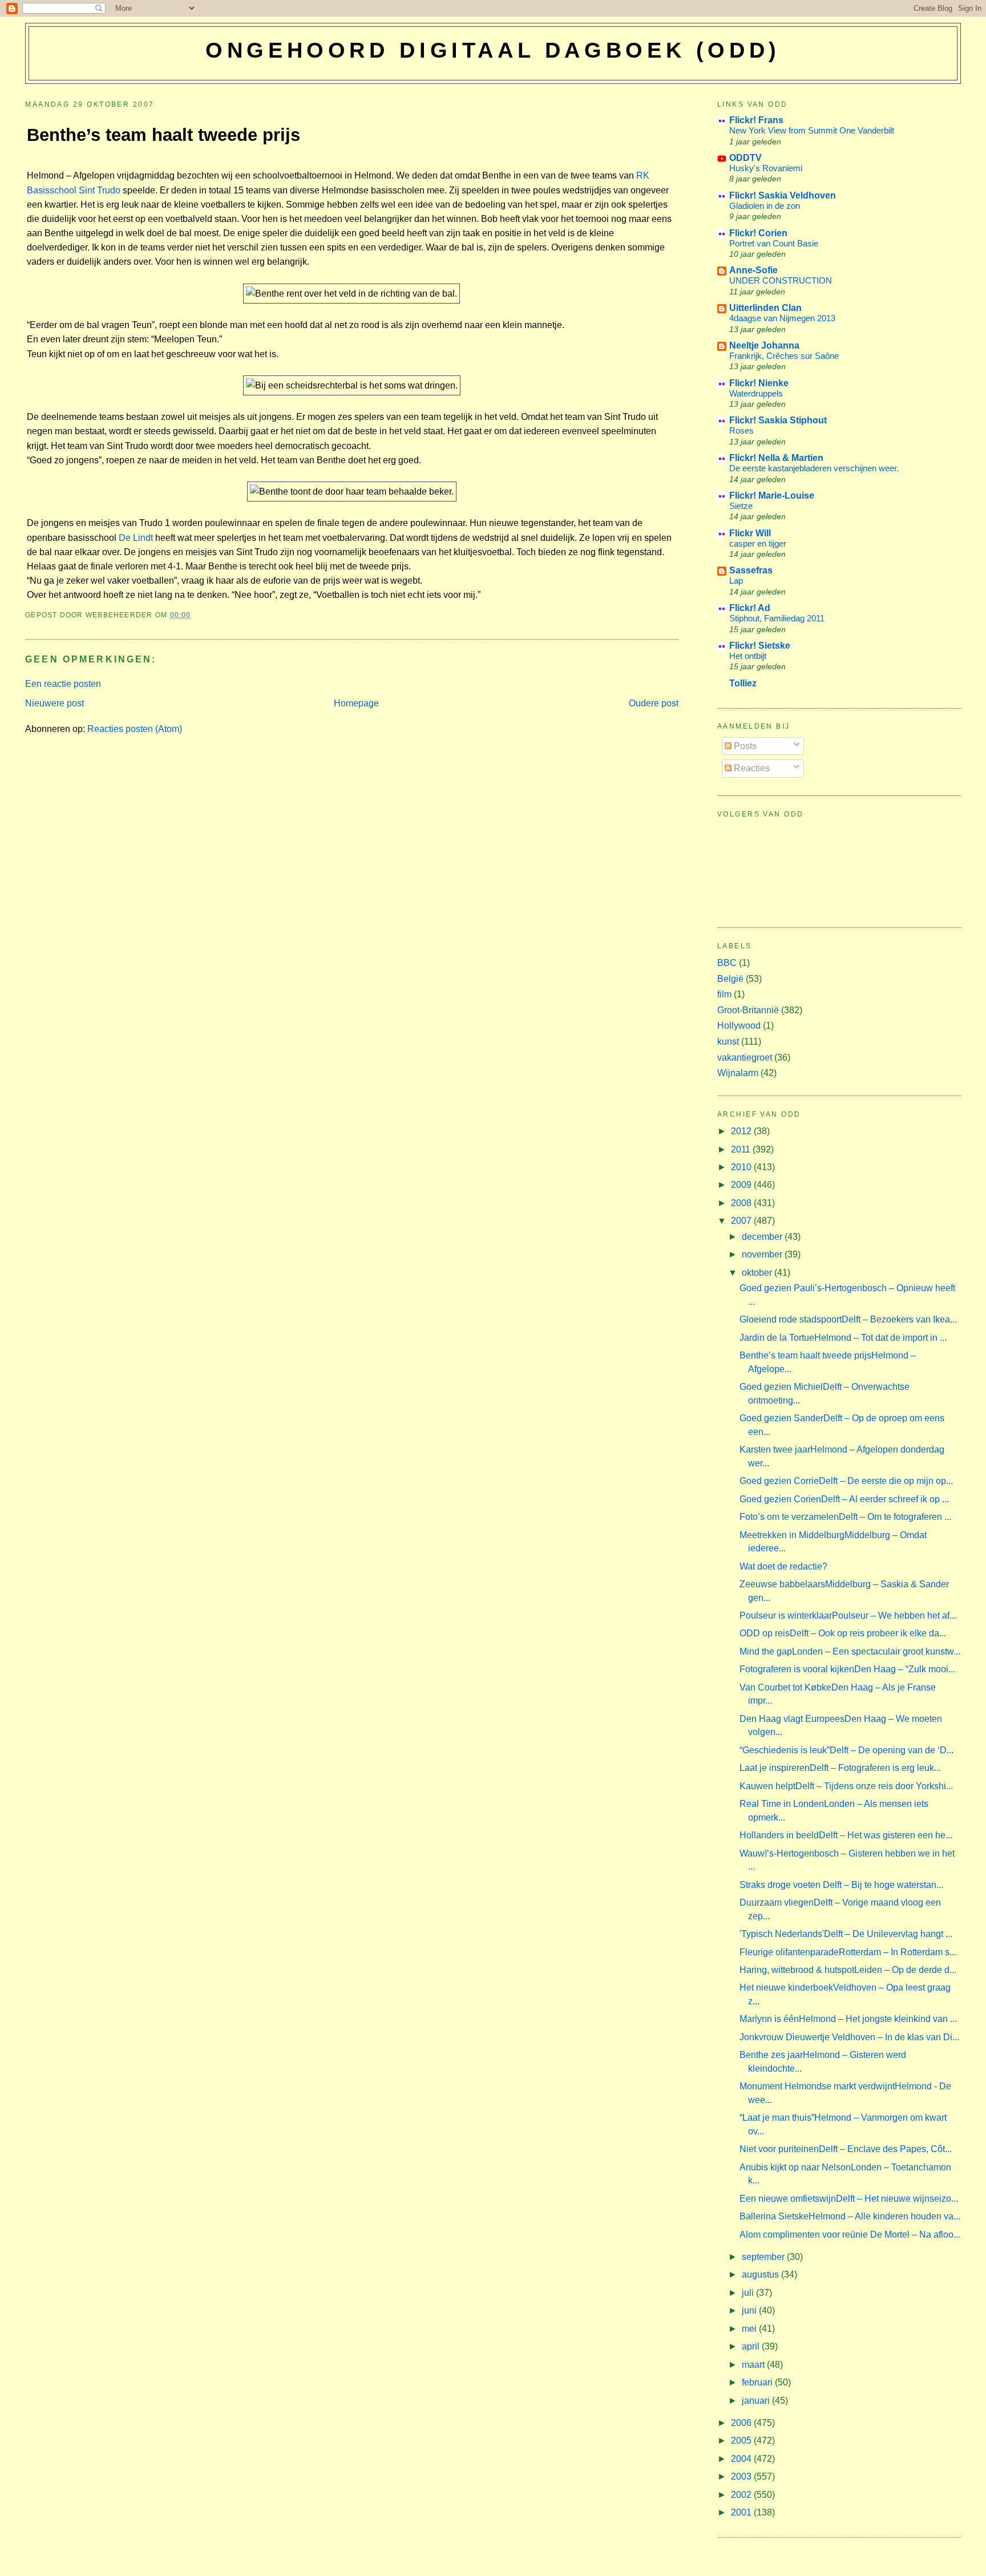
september (764, 2257)
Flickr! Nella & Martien (776, 458)
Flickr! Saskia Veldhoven (783, 195)
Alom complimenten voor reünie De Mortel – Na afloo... (850, 2235)
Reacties (751, 768)
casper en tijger (758, 543)
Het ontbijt (748, 656)
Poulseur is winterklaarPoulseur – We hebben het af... (848, 1615)
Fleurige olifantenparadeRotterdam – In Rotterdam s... (848, 1952)
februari (758, 2382)
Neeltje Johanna (764, 345)
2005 (742, 2440)
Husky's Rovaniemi (766, 168)
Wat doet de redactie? (783, 1566)
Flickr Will (750, 533)
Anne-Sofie (753, 270)
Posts (744, 746)
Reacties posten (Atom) (135, 729)
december (763, 1237)
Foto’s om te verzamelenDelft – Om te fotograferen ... (845, 1517)
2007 (742, 1221)
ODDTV (745, 158)
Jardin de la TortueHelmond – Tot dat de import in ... (843, 1338)
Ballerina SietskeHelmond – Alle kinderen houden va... (850, 2216)
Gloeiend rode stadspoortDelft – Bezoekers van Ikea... (848, 1319)
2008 (742, 1203)
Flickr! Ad (750, 608)
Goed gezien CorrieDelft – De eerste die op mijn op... (846, 1481)
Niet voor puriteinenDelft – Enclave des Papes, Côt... (846, 2149)
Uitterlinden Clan (765, 308)
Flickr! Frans (756, 120)
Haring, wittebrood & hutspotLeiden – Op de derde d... (848, 1970)
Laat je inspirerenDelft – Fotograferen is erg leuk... (840, 1768)
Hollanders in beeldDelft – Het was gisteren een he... (846, 1835)
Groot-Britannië (748, 1010)
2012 (742, 1131)
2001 (742, 2512)
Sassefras (751, 570)
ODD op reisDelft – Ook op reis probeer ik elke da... (843, 1633)
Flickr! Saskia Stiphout (778, 420)
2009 (742, 1185)
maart (754, 2365)
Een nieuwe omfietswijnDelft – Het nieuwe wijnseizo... (849, 2199)
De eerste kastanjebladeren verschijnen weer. (814, 468)
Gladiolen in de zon (765, 206)
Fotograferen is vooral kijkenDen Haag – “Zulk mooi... (847, 1669)
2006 (742, 2423)
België (730, 979)
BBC (727, 963)
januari (757, 2401)
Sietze (741, 506)
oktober (758, 1273)
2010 (742, 1167)
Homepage (356, 703)
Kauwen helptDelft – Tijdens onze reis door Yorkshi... (846, 1786)
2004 (742, 2459)
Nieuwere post (54, 703)
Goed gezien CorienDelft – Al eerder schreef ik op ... (844, 1499)
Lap (736, 581)
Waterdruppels (756, 393)
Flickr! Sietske (760, 646)
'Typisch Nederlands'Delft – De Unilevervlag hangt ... (846, 1934)
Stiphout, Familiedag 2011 (777, 618)
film (724, 994)
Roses (741, 430)
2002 (742, 2495)
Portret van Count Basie (774, 243)
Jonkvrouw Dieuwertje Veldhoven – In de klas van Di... (849, 2037)
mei (750, 2329)
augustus (761, 2274)
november (763, 1254)
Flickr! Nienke (759, 383)
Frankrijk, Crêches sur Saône (784, 356)
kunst (728, 1042)
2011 (742, 1149)
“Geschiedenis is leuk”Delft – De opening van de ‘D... (846, 1750)
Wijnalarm (738, 1073)
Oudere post (654, 703)
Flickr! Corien (758, 233)
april (752, 2346)
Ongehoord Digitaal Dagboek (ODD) (493, 50)
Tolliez (743, 683)
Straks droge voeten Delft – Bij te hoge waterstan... (841, 1885)
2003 (742, 2476)
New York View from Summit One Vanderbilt (812, 130)
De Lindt (136, 538)
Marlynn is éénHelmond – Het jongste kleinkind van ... (848, 2019)
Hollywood (739, 1026)
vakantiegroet (745, 1058)
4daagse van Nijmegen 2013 (782, 318)
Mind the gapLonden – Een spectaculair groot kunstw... (850, 1651)
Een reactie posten (63, 684)
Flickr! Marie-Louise (772, 496)
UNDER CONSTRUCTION (781, 280)
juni (750, 2310)
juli (749, 2293)
